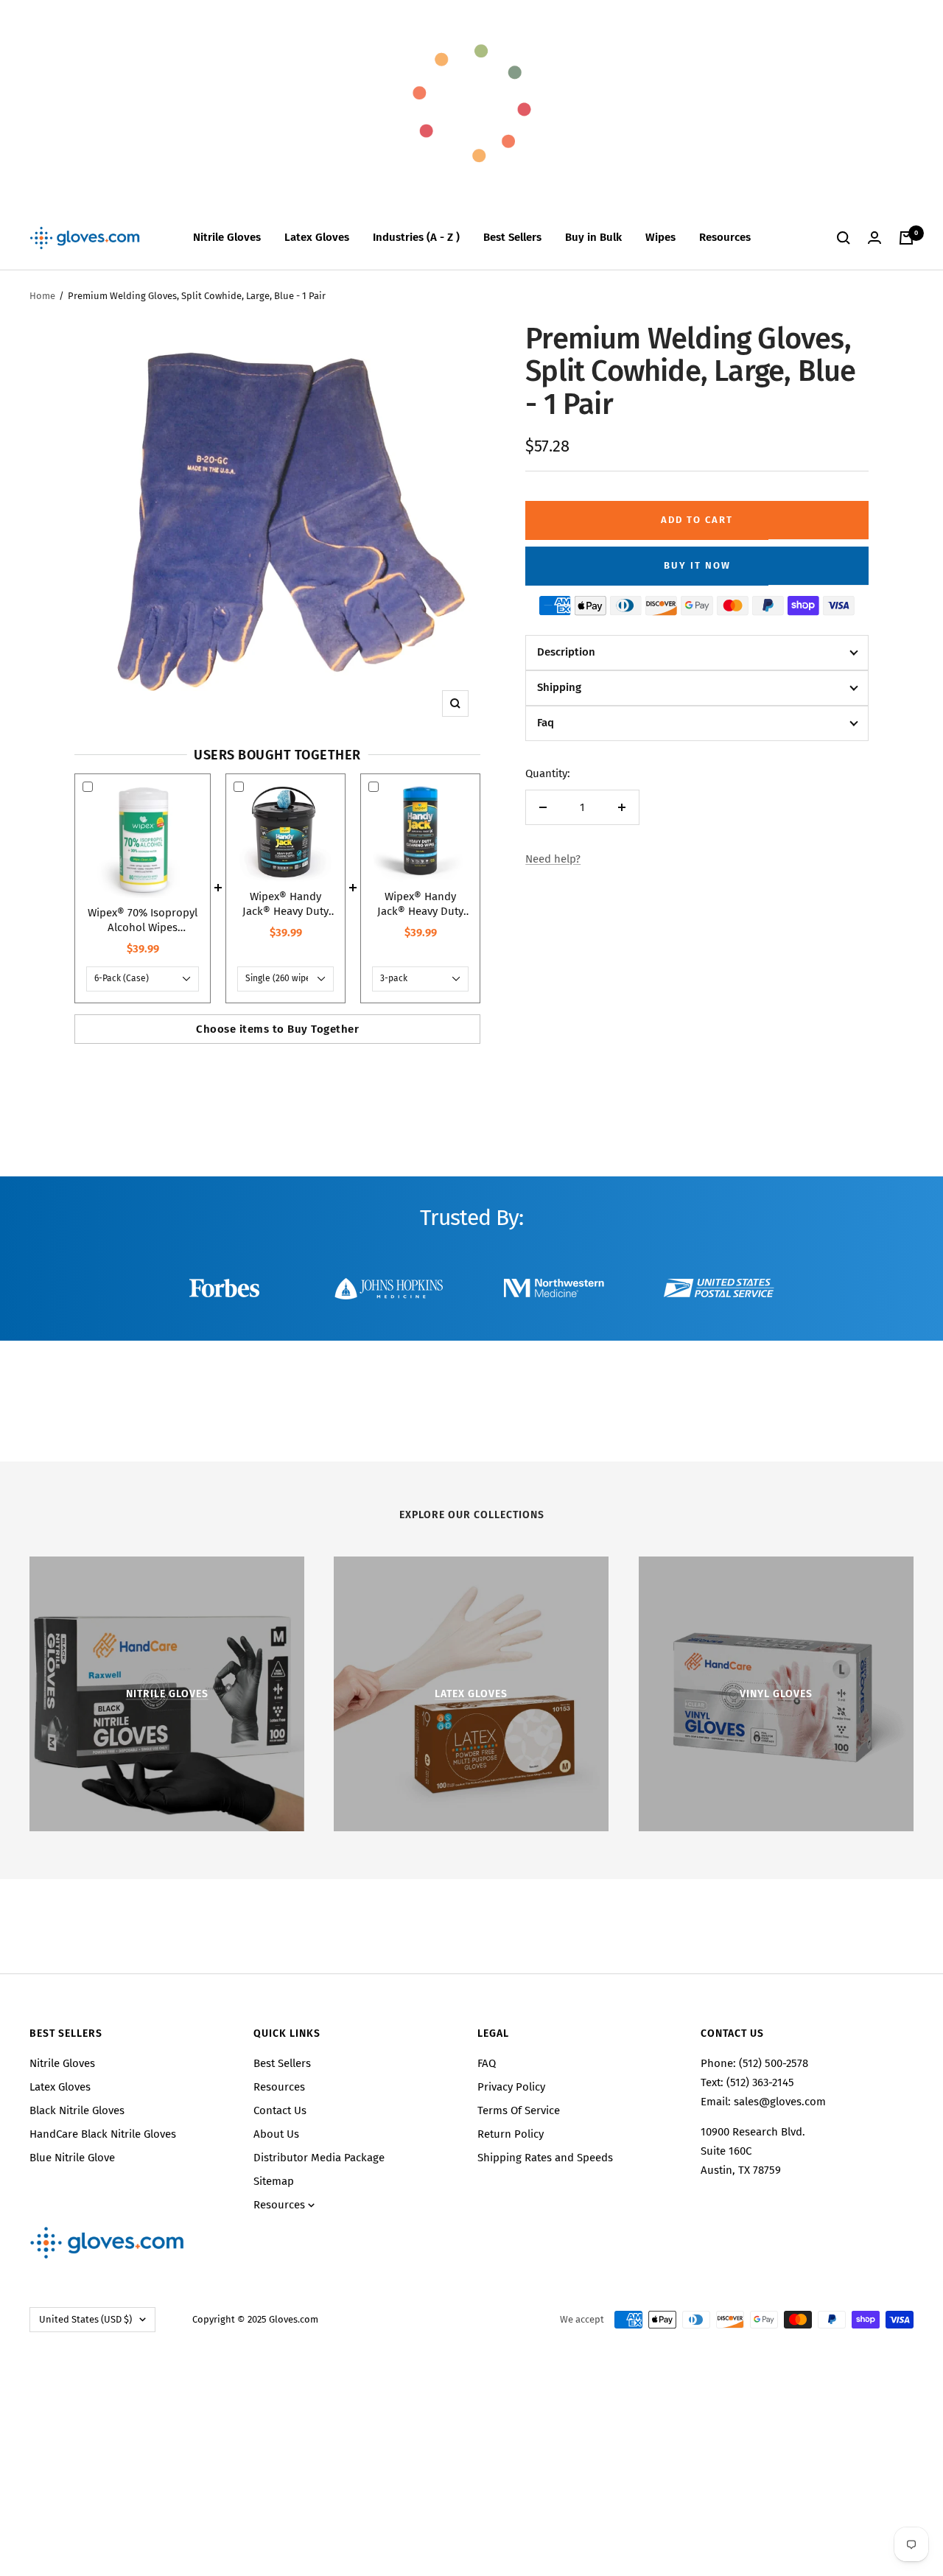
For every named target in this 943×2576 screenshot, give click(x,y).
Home (42, 296)
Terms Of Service (519, 2110)
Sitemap (274, 2181)
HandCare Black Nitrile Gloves (103, 2134)
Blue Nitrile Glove (72, 2158)
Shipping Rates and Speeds (545, 2158)
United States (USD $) (85, 2319)
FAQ (487, 2063)
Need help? (553, 859)
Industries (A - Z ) (416, 237)
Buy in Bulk (593, 237)
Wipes (660, 237)
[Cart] (906, 238)
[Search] (844, 238)
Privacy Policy (511, 2087)
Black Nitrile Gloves (77, 2110)
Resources (725, 237)
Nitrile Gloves (227, 237)
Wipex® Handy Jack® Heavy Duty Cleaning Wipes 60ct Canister (420, 904)
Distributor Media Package (319, 2158)
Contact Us (280, 2110)
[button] (697, 653)
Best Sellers (512, 237)
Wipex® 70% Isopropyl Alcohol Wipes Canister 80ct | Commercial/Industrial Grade (143, 920)
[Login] (874, 238)
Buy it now (697, 565)
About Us (276, 2134)
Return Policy (511, 2134)
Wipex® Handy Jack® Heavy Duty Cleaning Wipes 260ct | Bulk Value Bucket (285, 904)
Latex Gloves (317, 237)
